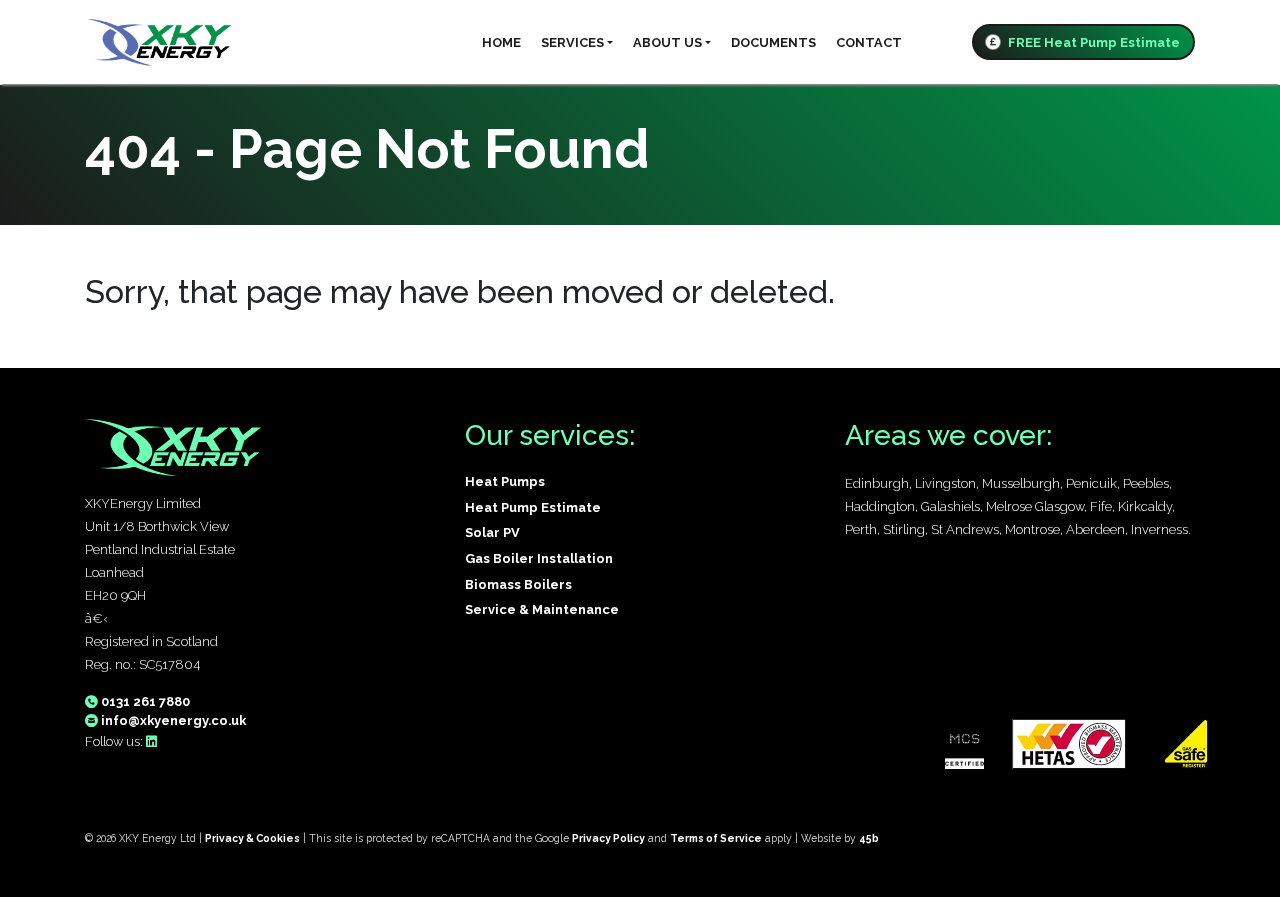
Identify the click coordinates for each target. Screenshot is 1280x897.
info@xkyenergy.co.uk (172, 720)
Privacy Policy (608, 838)
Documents (773, 42)
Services (572, 42)
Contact (869, 42)
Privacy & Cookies (252, 838)
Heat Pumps (505, 481)
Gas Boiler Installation (539, 558)
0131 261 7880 (144, 701)
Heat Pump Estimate (533, 507)
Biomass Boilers (518, 584)
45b (869, 838)
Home (501, 42)
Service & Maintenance (542, 609)
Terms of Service (716, 838)
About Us (667, 42)
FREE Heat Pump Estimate (1092, 42)
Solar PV (492, 532)
